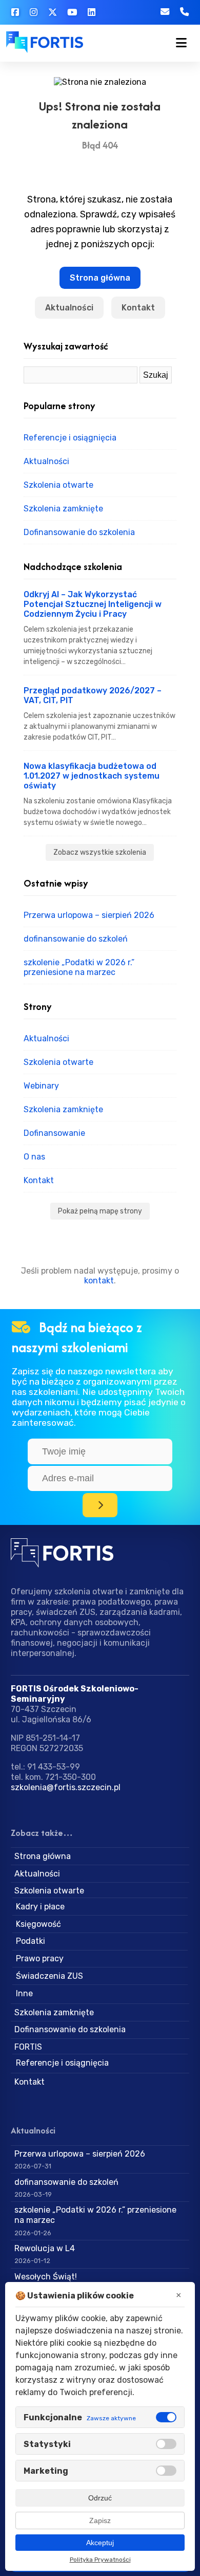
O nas (34, 1157)
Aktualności (69, 308)
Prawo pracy (40, 1958)
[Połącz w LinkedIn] (92, 12)
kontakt (99, 1281)
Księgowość (38, 1924)
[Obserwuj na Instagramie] (33, 12)
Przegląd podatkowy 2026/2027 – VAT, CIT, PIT (93, 695)
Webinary (41, 1086)
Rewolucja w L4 (45, 2248)
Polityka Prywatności (100, 2560)
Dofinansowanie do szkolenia (79, 532)
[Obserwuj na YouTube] (72, 12)
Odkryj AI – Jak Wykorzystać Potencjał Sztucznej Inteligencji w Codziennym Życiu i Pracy (93, 604)
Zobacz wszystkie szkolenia (100, 852)
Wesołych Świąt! (46, 2277)
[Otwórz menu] (182, 43)
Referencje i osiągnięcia (70, 438)
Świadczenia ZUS (49, 1976)
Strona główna (100, 278)
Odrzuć (100, 2498)
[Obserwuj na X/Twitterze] (52, 12)
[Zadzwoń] (185, 12)
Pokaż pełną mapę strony (100, 1211)
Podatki (31, 1941)
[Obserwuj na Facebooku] (15, 12)
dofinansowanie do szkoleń (76, 939)
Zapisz (100, 2520)
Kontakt (138, 308)
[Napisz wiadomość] (137, 12)
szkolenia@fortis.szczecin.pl (66, 1787)
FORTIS (28, 2047)
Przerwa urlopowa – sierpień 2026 (89, 915)
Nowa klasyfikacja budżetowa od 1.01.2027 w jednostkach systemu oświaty (92, 776)
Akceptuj (100, 2543)
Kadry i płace (40, 1907)
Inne (24, 1993)
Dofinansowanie (54, 1133)
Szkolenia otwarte (58, 485)
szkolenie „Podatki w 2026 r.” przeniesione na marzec (79, 967)
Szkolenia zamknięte (63, 509)
